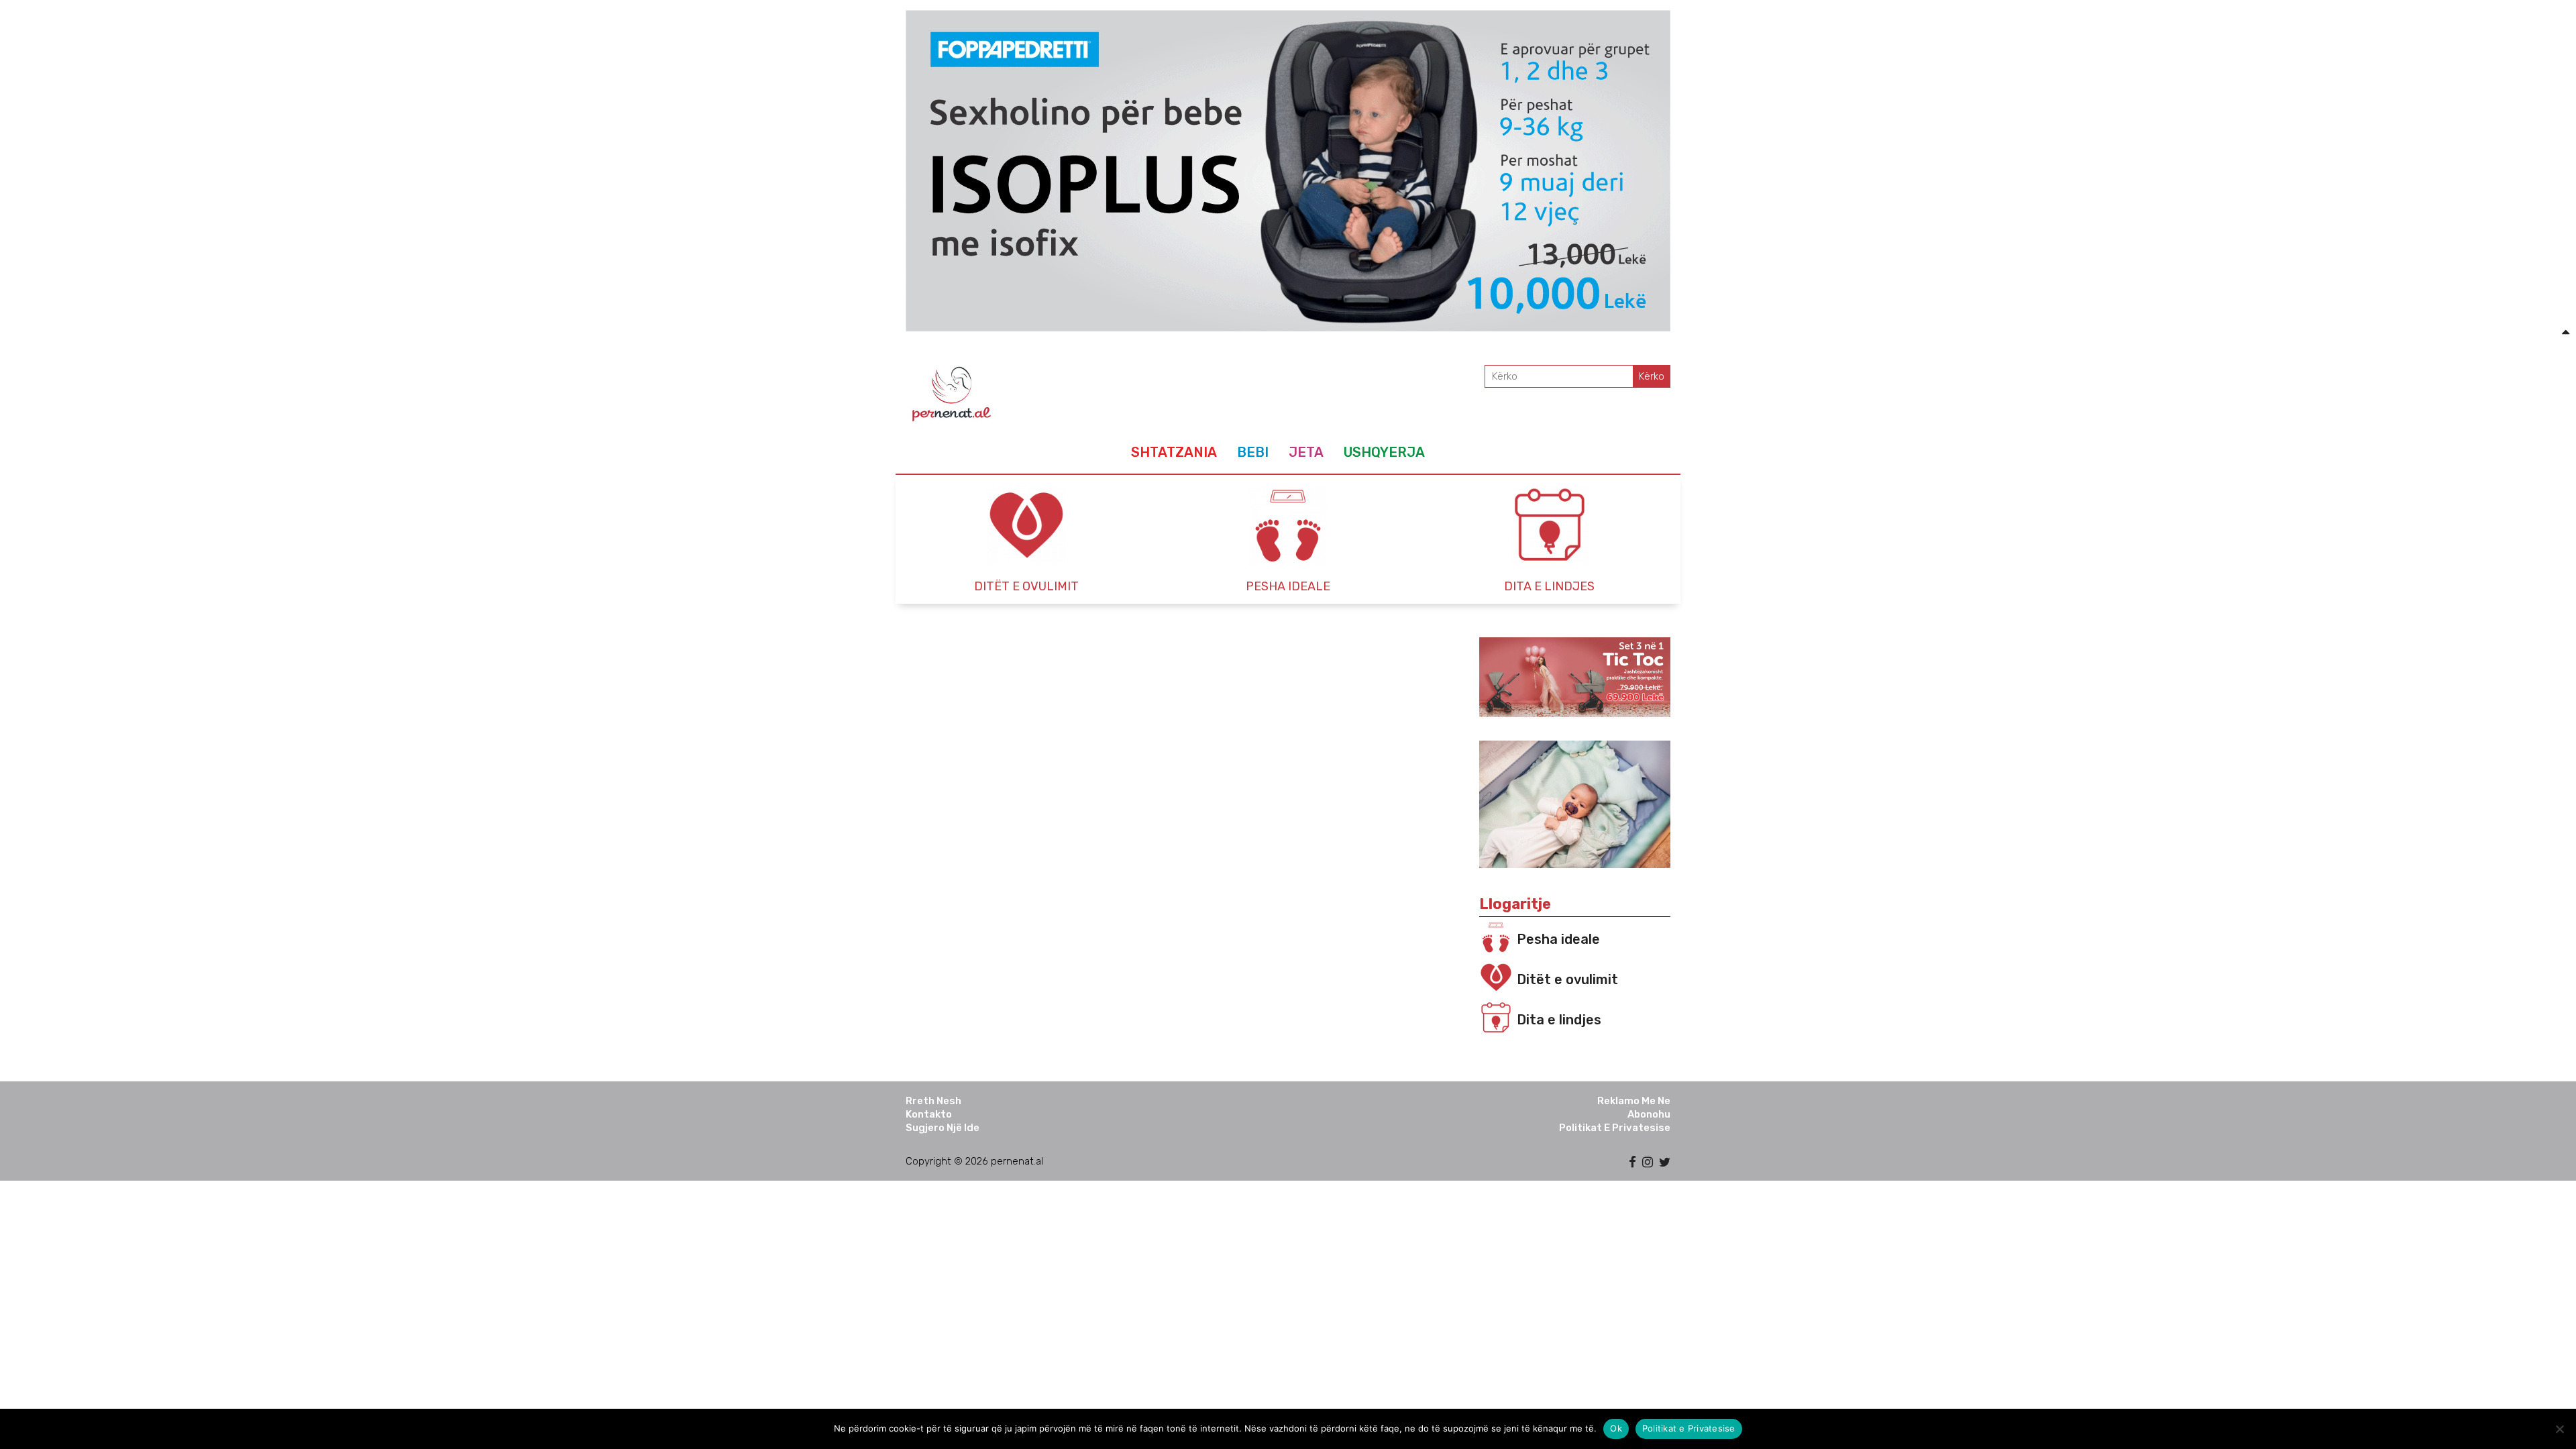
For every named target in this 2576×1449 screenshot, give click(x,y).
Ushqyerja (1384, 452)
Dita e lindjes (1559, 1020)
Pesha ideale (1558, 939)
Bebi (1253, 452)
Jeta (1306, 452)
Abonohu (1649, 1114)
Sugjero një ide (943, 1128)
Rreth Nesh (933, 1101)
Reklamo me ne (1634, 1101)
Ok (1616, 1428)
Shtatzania (1174, 452)
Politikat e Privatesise (1615, 1128)
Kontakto (929, 1114)
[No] (2559, 1429)
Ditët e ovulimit (1567, 979)
